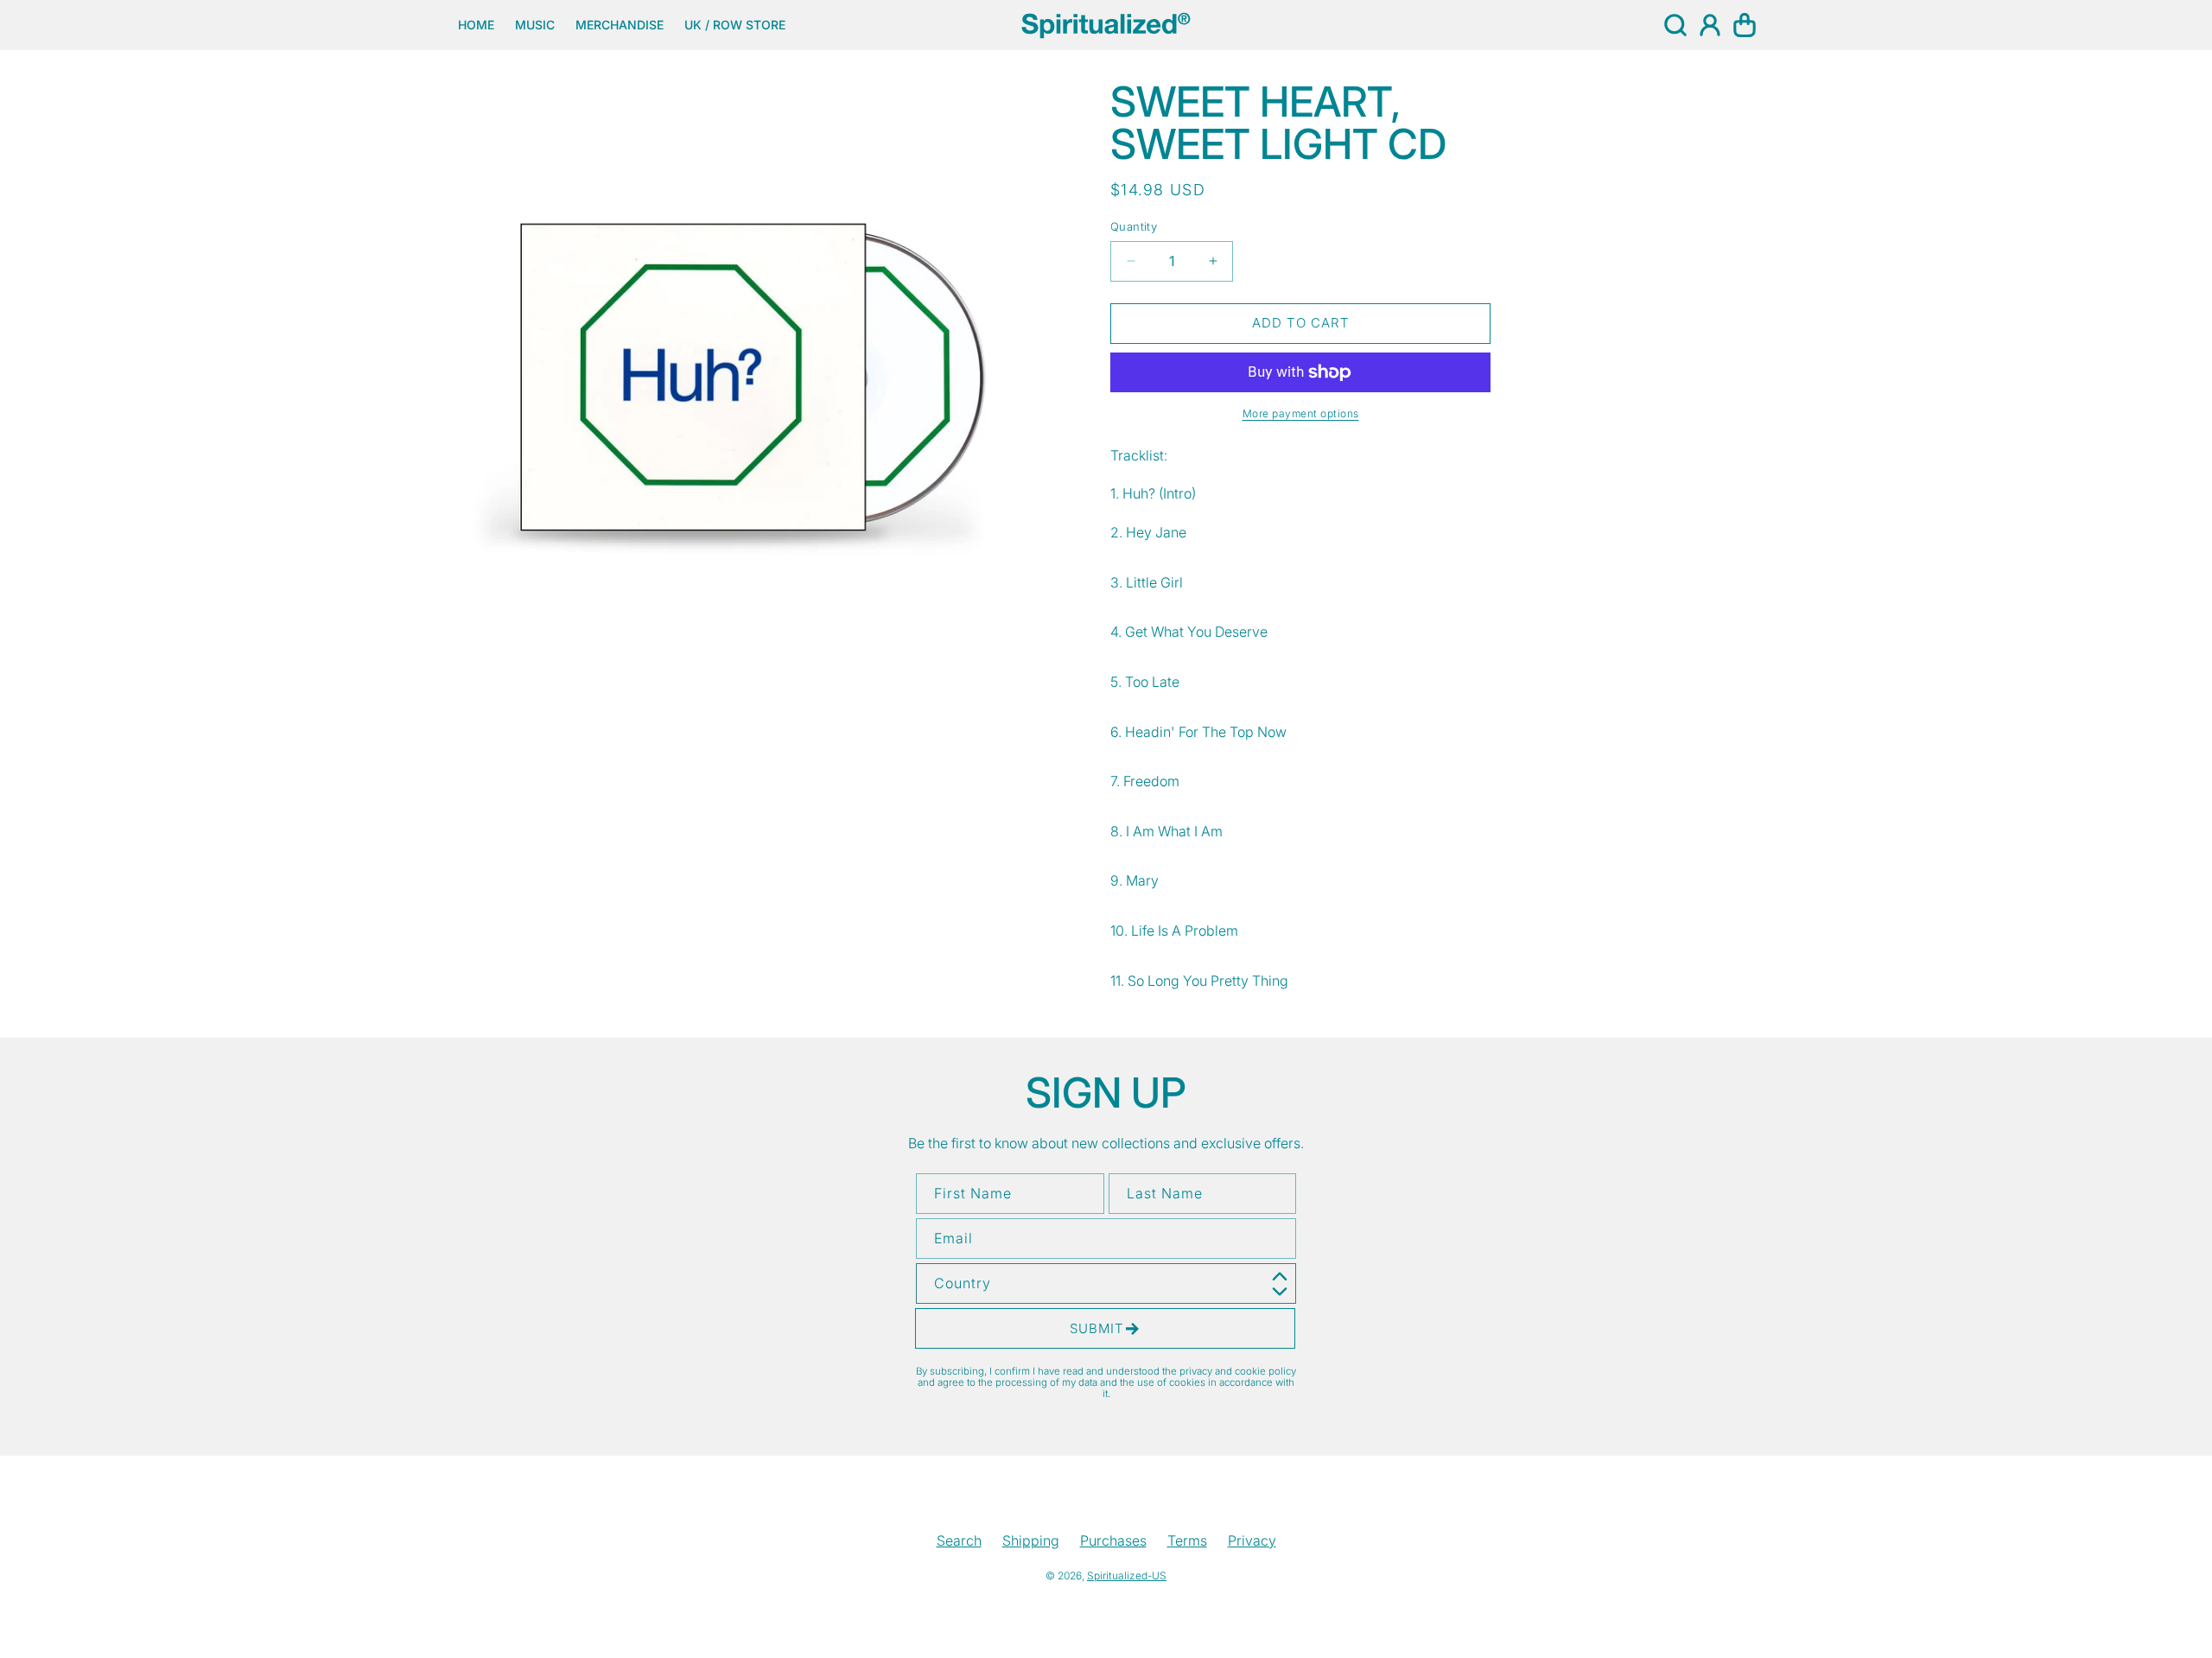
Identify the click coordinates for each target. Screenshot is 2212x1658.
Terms (1187, 1540)
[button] (1675, 25)
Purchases (1113, 1540)
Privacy (1252, 1540)
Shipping (1031, 1540)
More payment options (1301, 413)
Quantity (1134, 226)
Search (959, 1540)
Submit (1097, 1328)
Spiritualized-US (1127, 1575)
